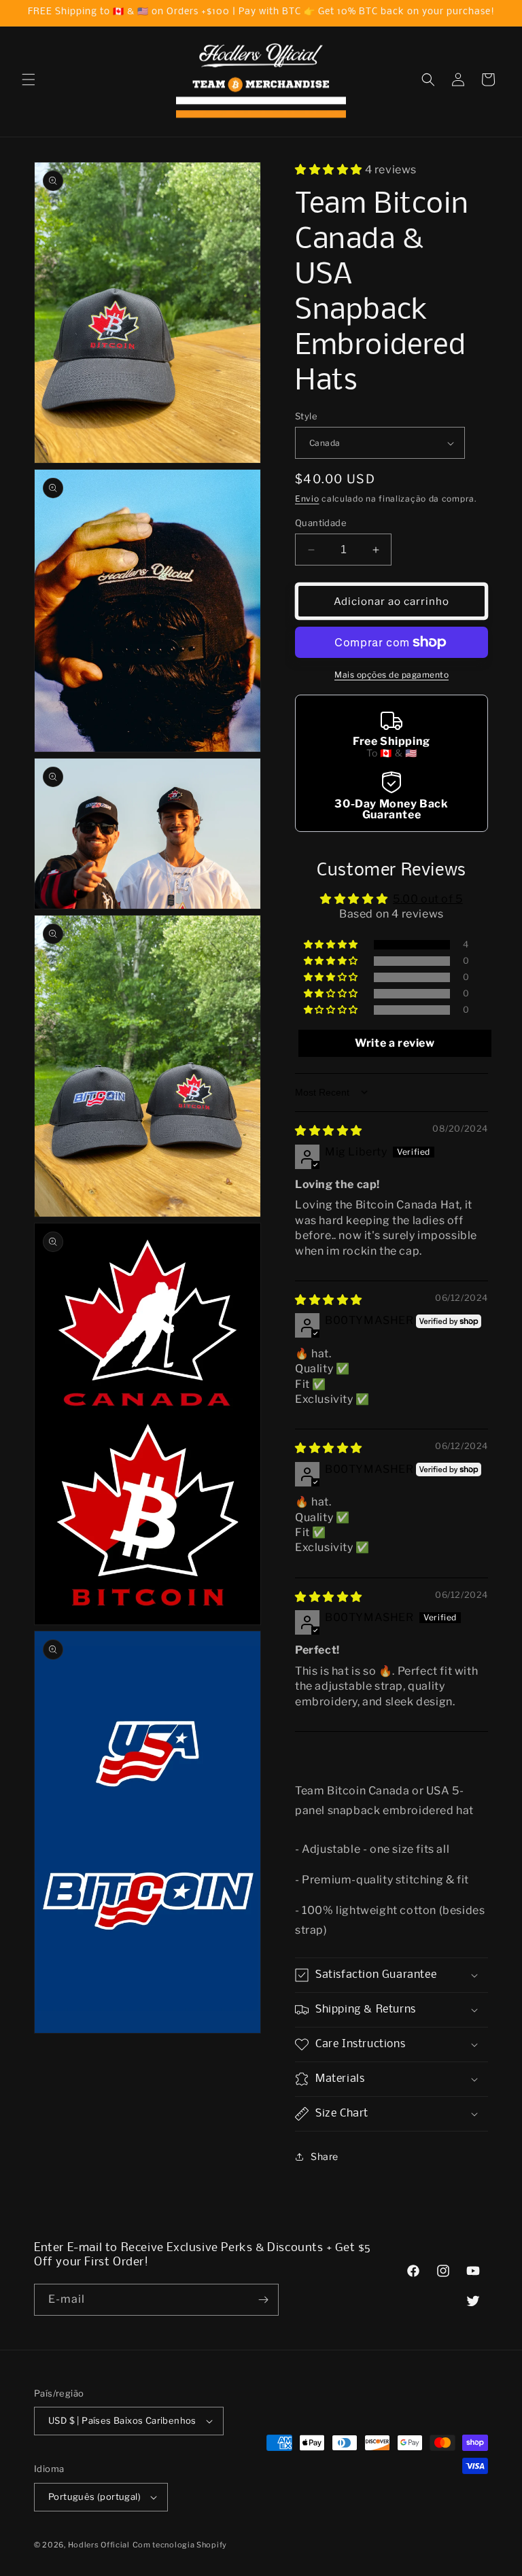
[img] (329, 1131)
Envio (307, 499)
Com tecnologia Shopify (180, 2545)
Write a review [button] (395, 1043)
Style (306, 416)
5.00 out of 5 (428, 899)
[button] (29, 80)
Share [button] (325, 2156)
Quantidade (321, 523)
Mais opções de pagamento (391, 675)
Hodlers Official (99, 2545)
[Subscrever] (263, 2300)
